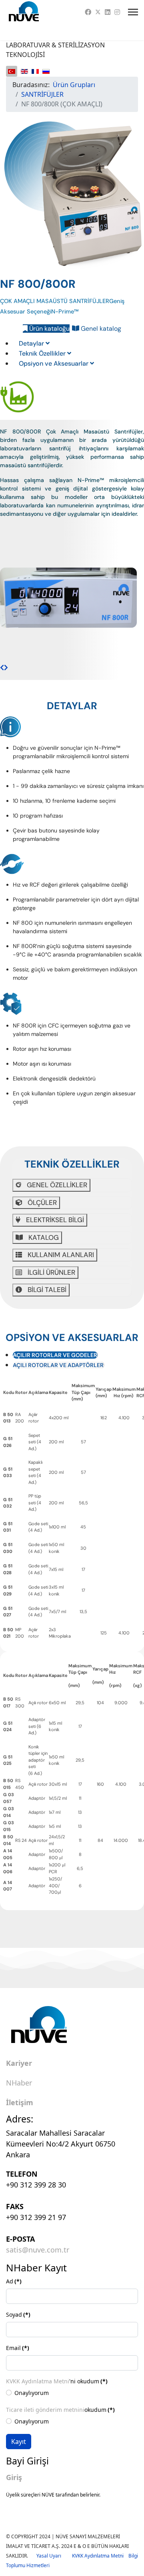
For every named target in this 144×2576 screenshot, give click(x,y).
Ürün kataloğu (49, 329)
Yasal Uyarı (54, 2556)
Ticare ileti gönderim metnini (45, 2410)
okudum (60, 2410)
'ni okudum (57, 2381)
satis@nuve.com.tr (38, 2250)
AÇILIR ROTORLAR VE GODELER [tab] (55, 1355)
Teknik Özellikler (43, 353)
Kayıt (19, 2442)
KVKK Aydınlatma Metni (38, 2381)
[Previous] (2, 667)
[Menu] (133, 12)
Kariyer (19, 2063)
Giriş (14, 2477)
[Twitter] (98, 12)
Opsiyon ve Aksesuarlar (54, 363)
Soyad (18, 2315)
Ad (14, 2281)
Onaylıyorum (32, 2393)
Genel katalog (100, 329)
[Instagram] (117, 12)
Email (18, 2348)
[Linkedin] (108, 12)
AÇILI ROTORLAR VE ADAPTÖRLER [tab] (58, 1365)
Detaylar (32, 343)
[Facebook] (88, 12)
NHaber (19, 2083)
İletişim (20, 2103)
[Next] (6, 667)
